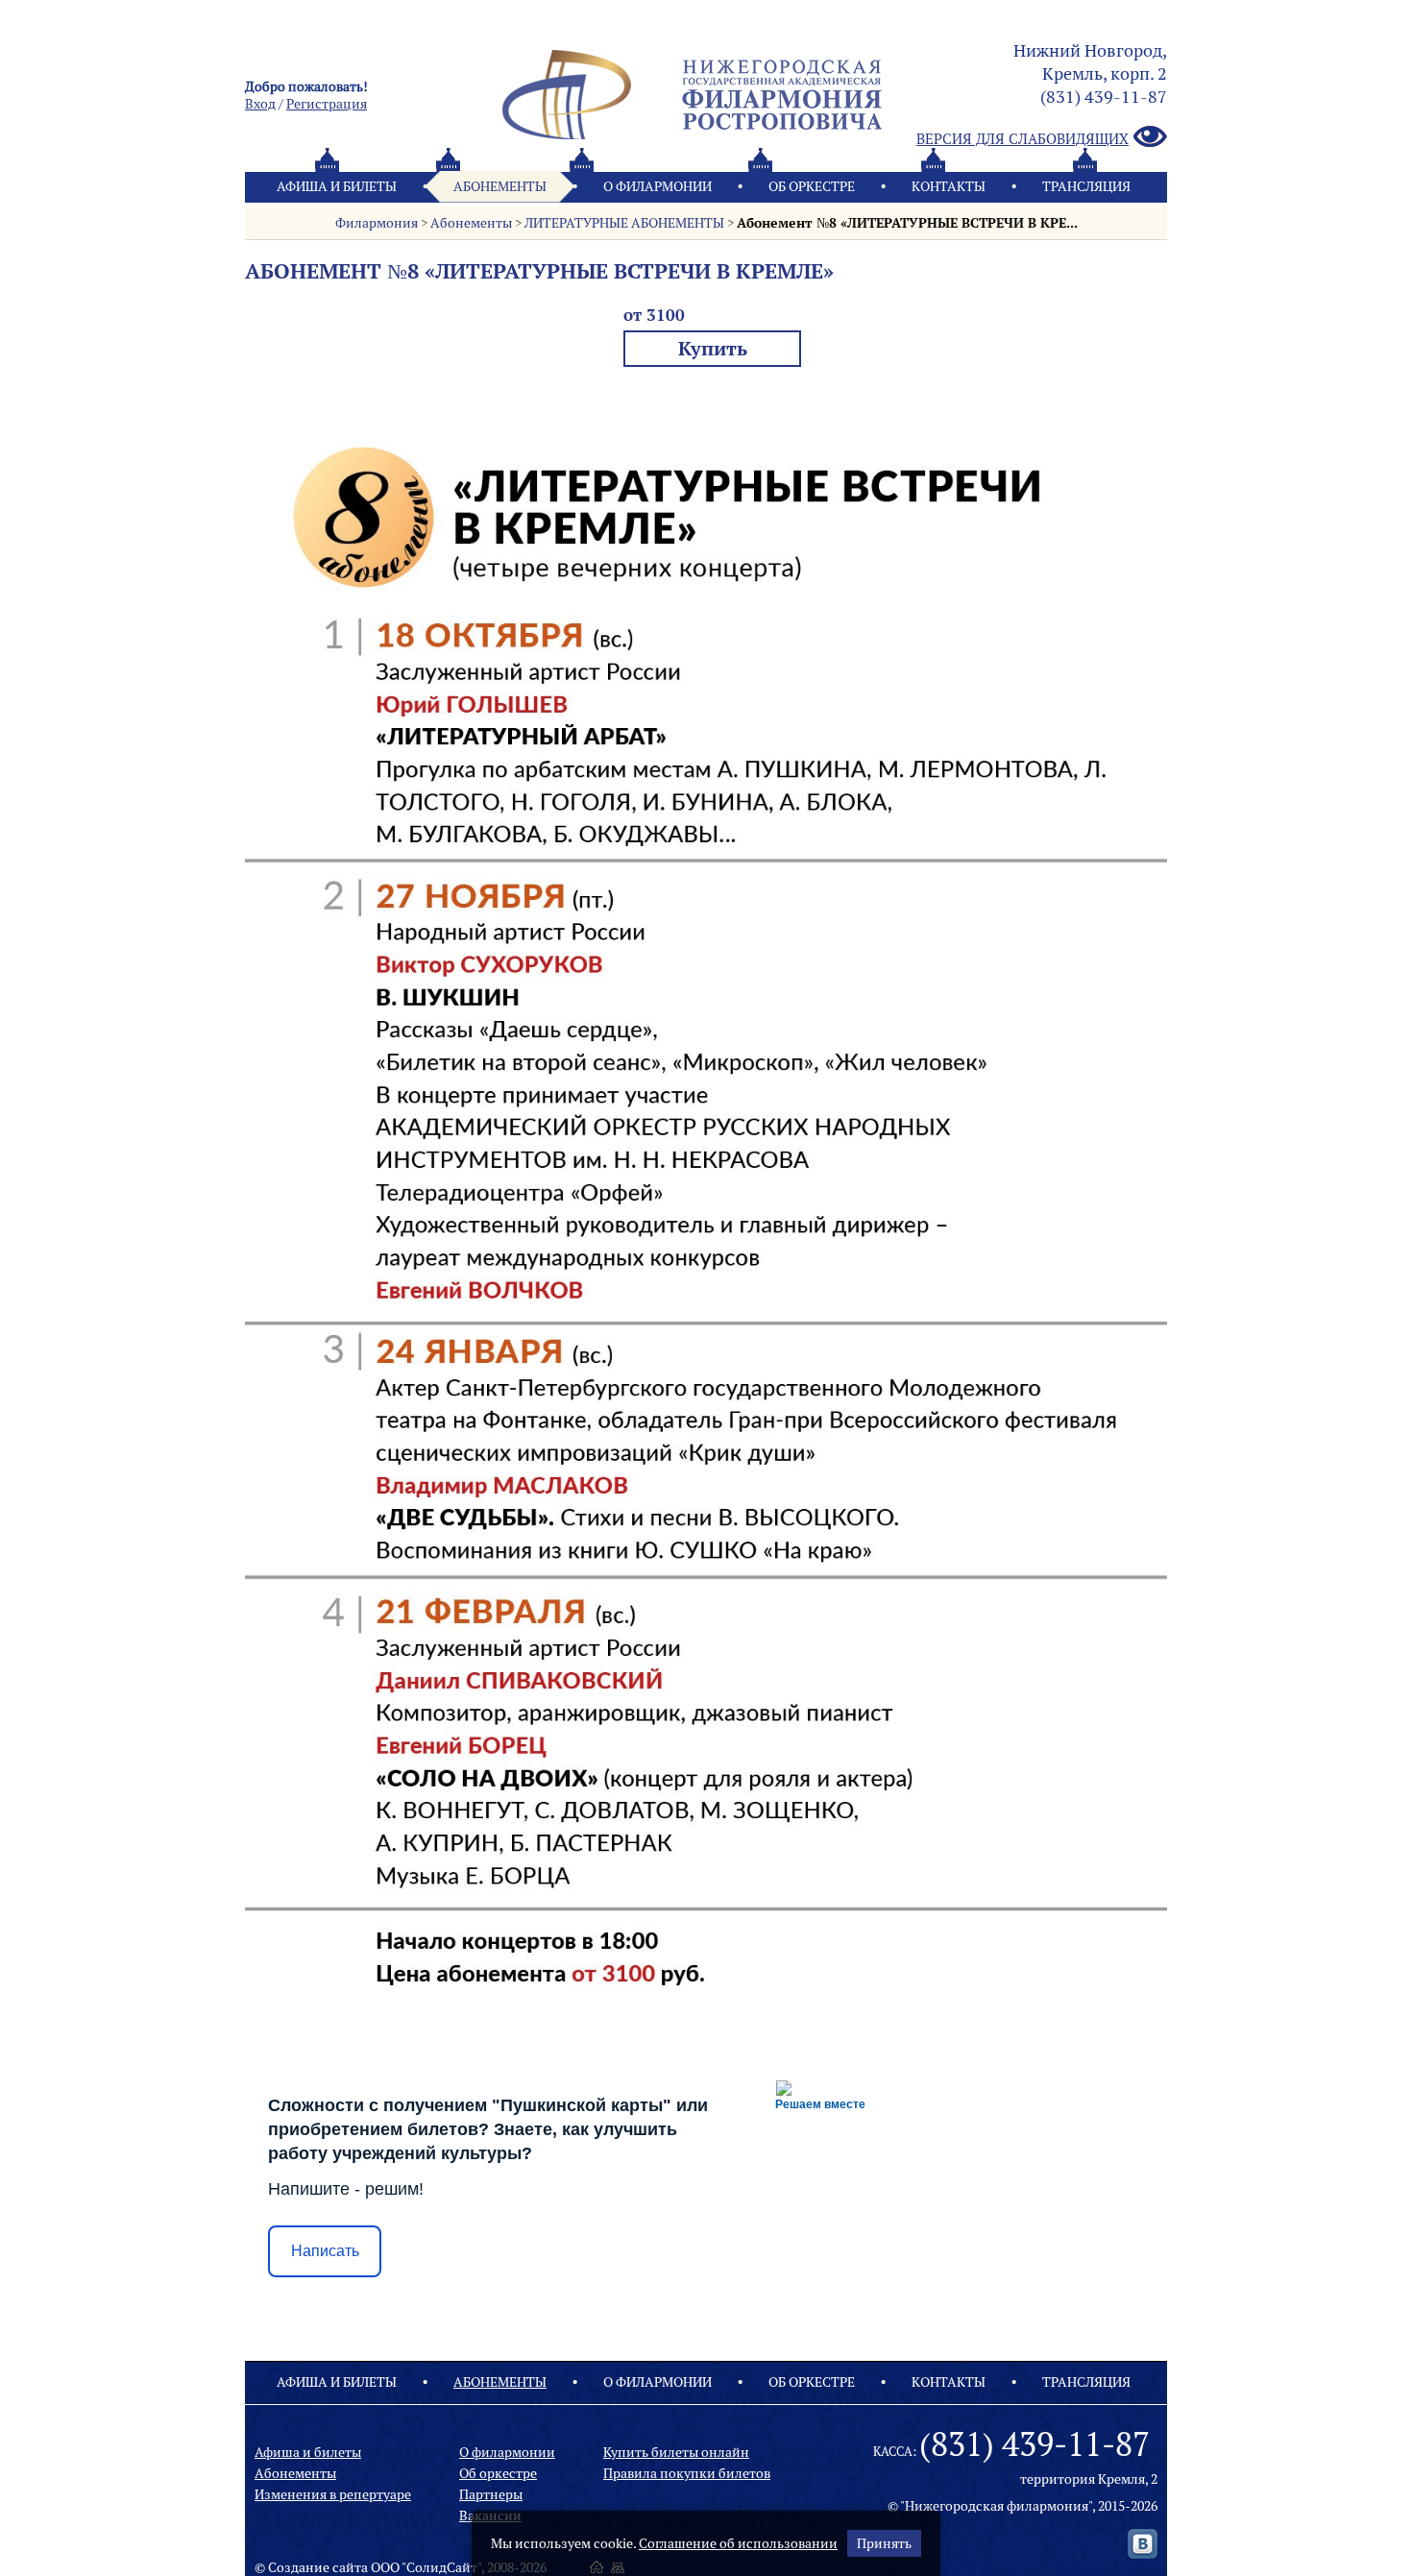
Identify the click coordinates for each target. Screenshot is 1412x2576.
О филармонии (657, 186)
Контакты (949, 186)
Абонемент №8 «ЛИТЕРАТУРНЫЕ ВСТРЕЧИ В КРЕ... (907, 223)
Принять (884, 2543)
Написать (325, 2251)
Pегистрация (327, 104)
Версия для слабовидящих (1022, 139)
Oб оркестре (812, 186)
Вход (260, 104)
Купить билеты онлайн (676, 2452)
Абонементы (500, 186)
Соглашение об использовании (738, 2543)
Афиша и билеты (337, 186)
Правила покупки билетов (687, 2473)
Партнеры (491, 2494)
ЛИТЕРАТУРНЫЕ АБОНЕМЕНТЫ (624, 223)
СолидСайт (442, 2567)
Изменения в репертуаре (333, 2494)
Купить (713, 348)
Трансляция (1086, 186)
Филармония (377, 223)
